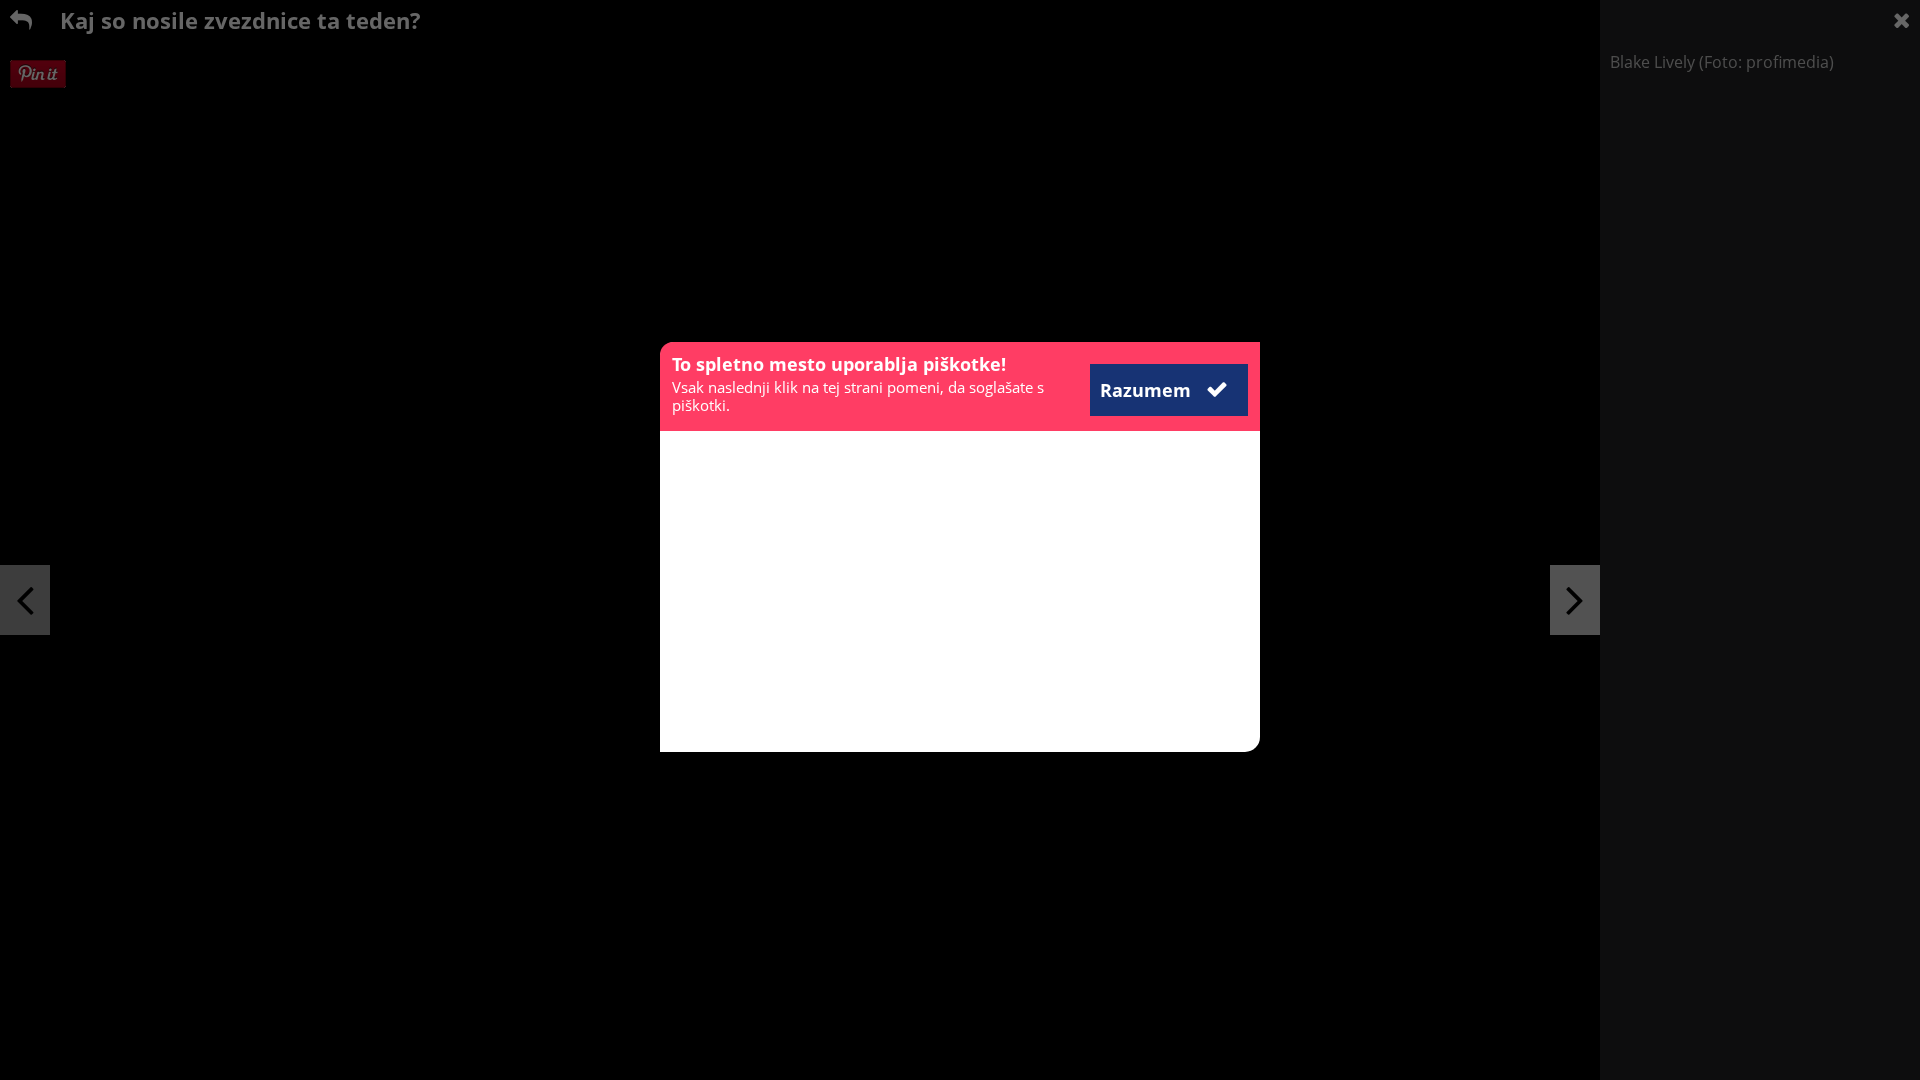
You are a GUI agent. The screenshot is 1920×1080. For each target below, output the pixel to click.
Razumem (1148, 390)
